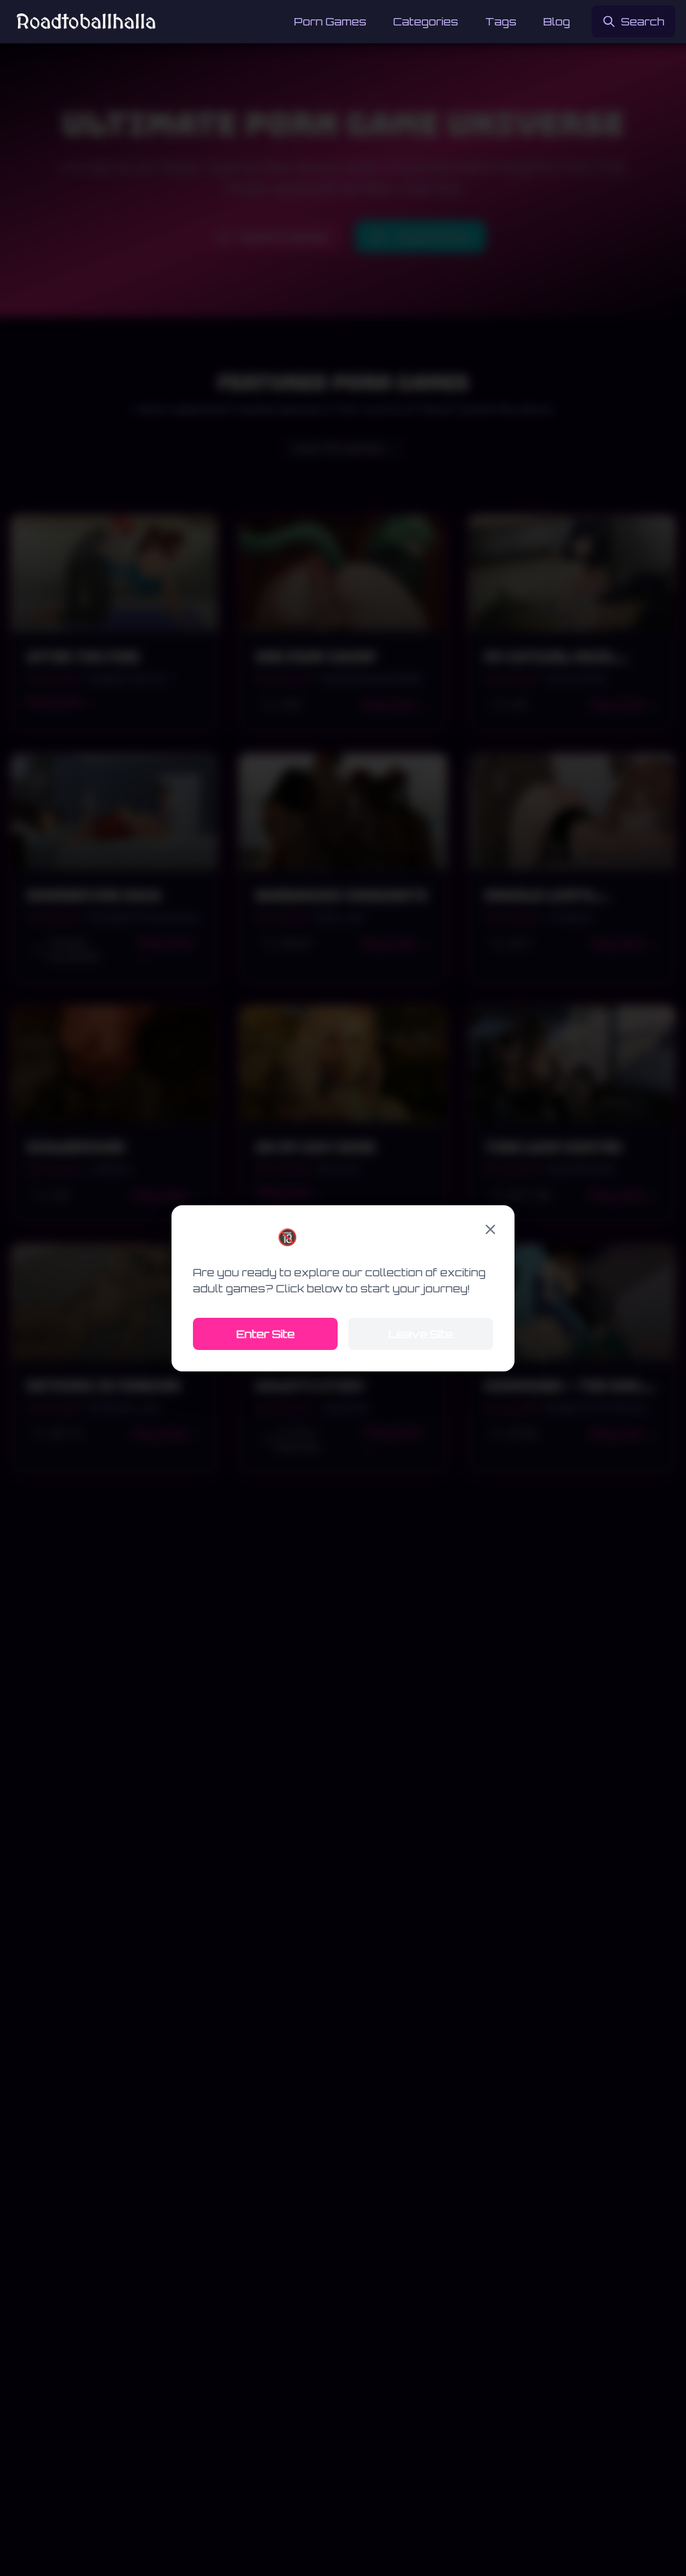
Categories (426, 21)
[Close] (490, 1229)
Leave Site (421, 1334)
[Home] (86, 21)
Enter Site (266, 1334)
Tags (501, 21)
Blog (557, 21)
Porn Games (330, 21)
